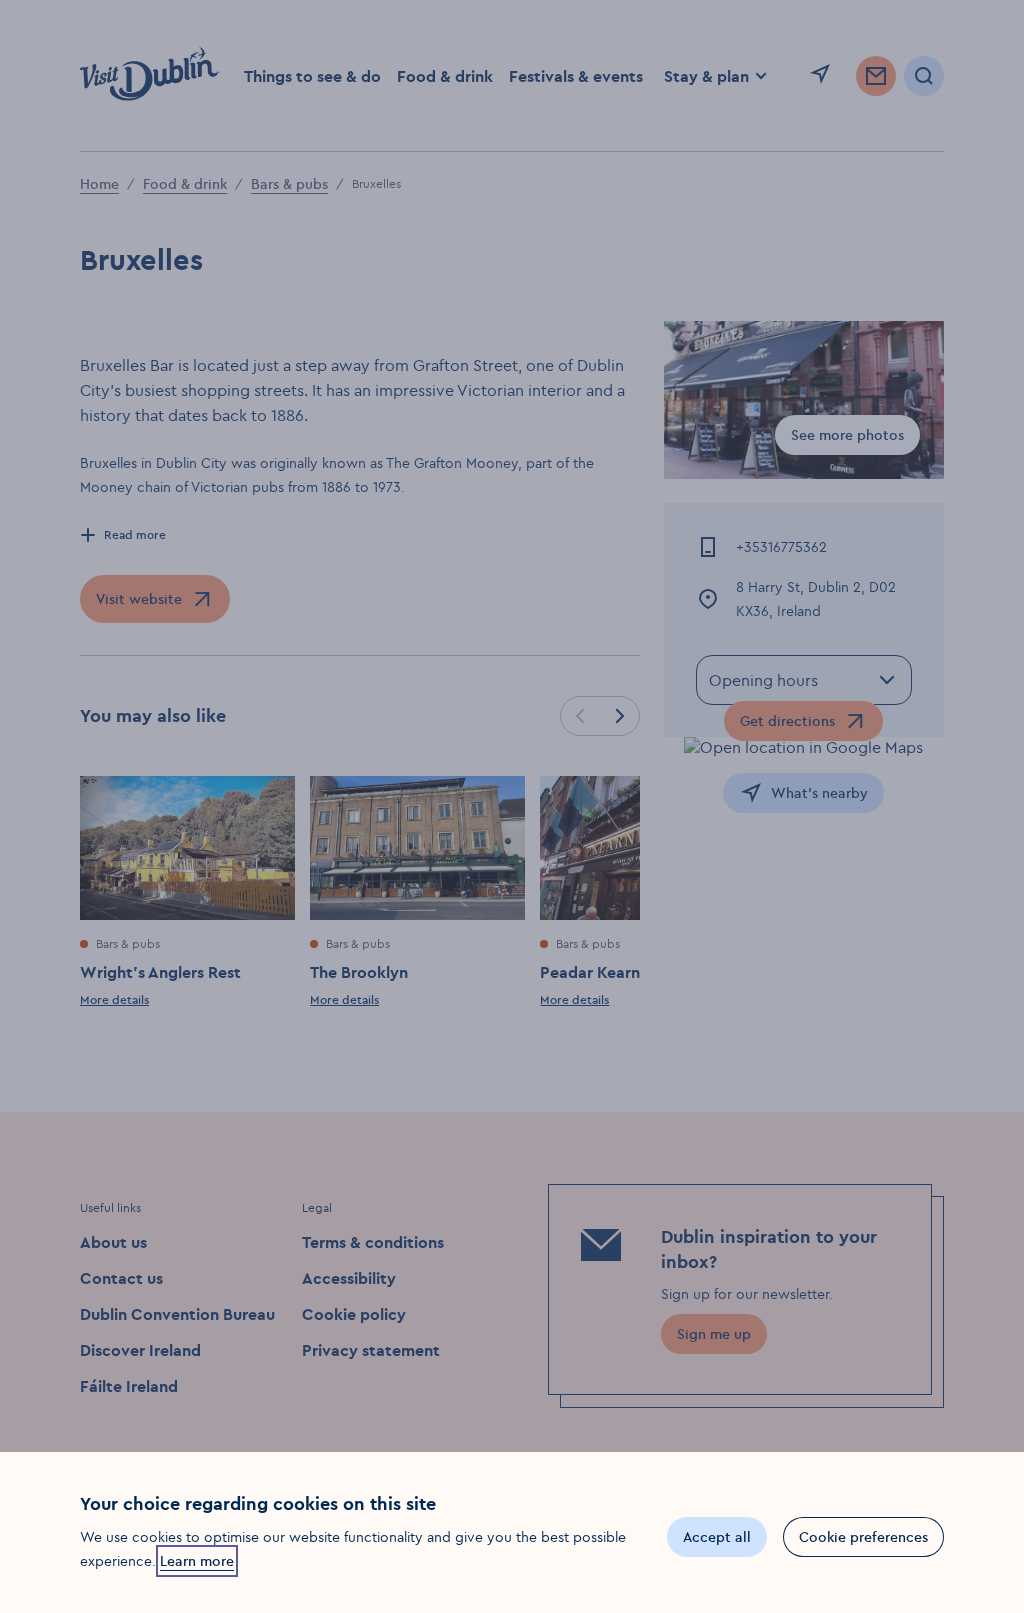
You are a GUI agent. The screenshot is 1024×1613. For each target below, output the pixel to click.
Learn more (197, 1561)
